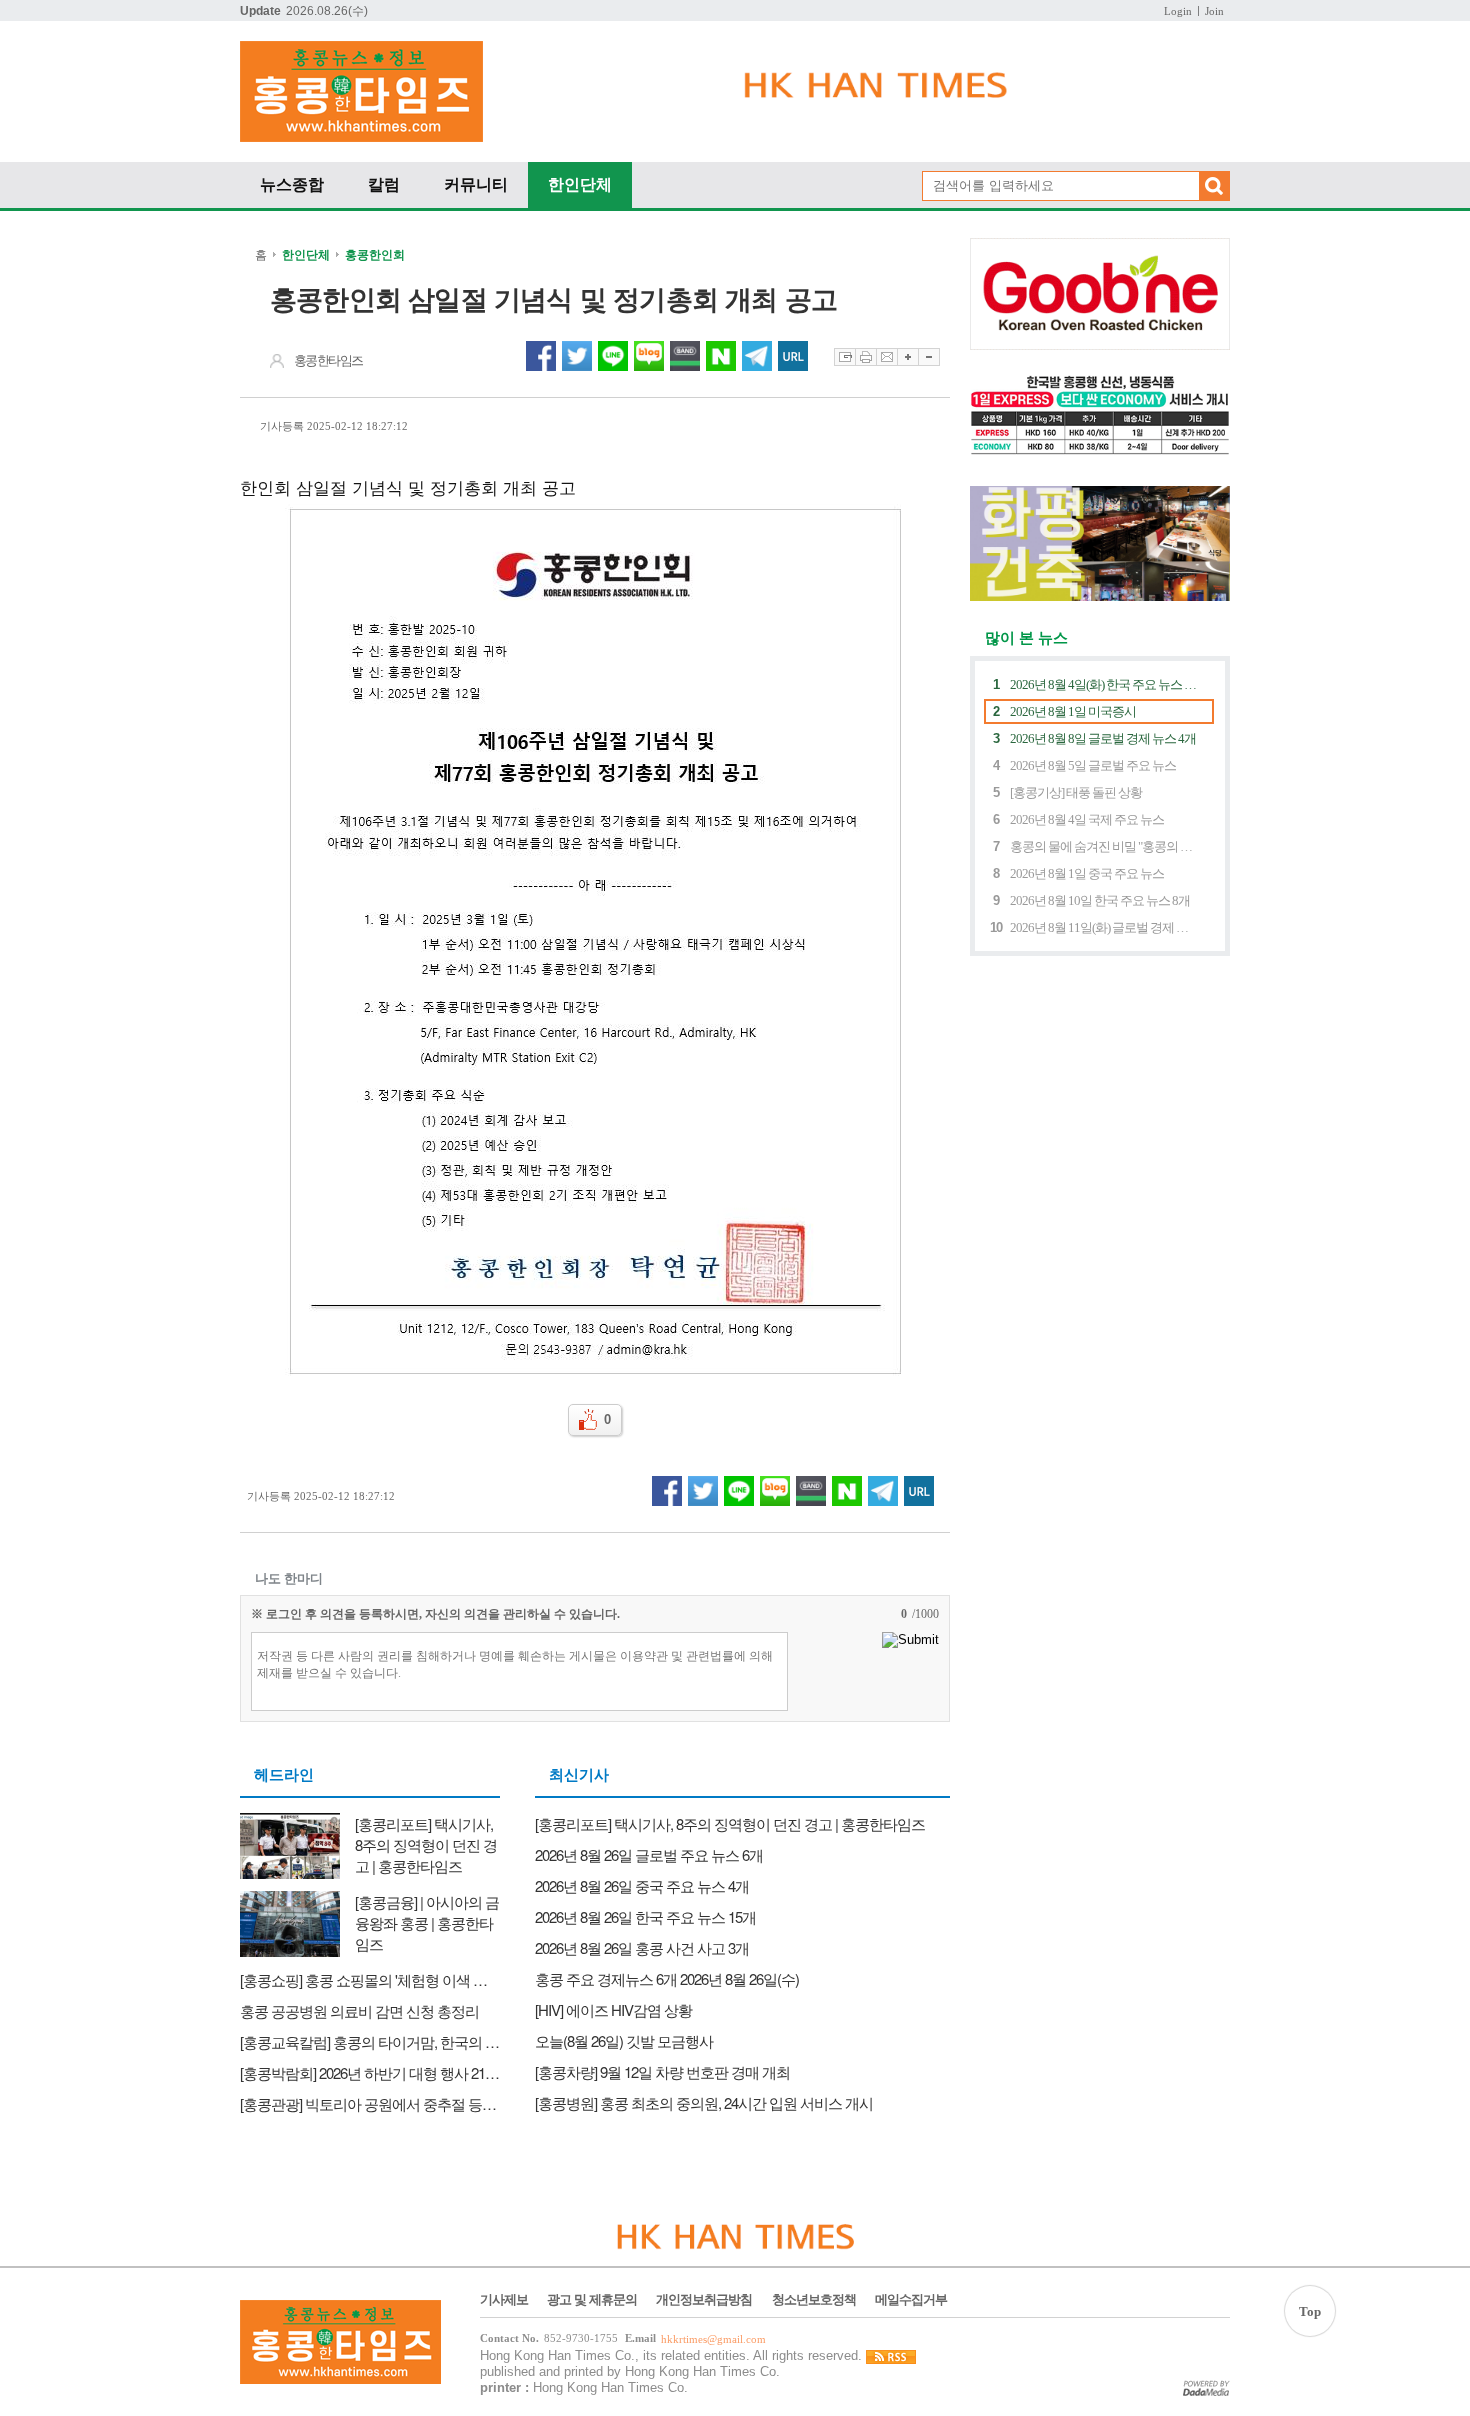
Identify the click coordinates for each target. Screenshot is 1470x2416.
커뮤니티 (476, 184)
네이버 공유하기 (721, 356)
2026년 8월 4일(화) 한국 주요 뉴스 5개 (1103, 684)
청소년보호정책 (814, 2300)
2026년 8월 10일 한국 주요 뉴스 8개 (1100, 900)
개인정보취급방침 (704, 2300)
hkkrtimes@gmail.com (713, 2340)
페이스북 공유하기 (541, 356)
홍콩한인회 (375, 255)
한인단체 (580, 184)
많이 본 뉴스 (1019, 638)
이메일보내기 (886, 357)
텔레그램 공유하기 (757, 356)
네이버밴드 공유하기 (685, 356)
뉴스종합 (292, 184)
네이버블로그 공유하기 (649, 356)
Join (1214, 11)
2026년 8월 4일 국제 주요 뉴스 (1087, 819)
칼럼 (384, 184)
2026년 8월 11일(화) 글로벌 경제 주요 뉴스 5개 (1103, 927)
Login (1178, 11)
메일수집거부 (911, 2300)
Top (1310, 2311)
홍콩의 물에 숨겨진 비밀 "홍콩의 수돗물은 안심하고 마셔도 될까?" (1103, 846)
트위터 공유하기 (577, 356)
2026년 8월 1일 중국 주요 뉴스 (1087, 873)
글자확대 (907, 357)
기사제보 (504, 2300)
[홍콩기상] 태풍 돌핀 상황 (1076, 792)
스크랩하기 (844, 357)
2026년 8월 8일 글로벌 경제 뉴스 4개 (1103, 738)
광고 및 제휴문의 (592, 2300)
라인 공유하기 (613, 356)
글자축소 (929, 357)
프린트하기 (865, 357)
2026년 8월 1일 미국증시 (1073, 711)
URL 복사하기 (793, 356)
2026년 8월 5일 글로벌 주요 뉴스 (1093, 765)
